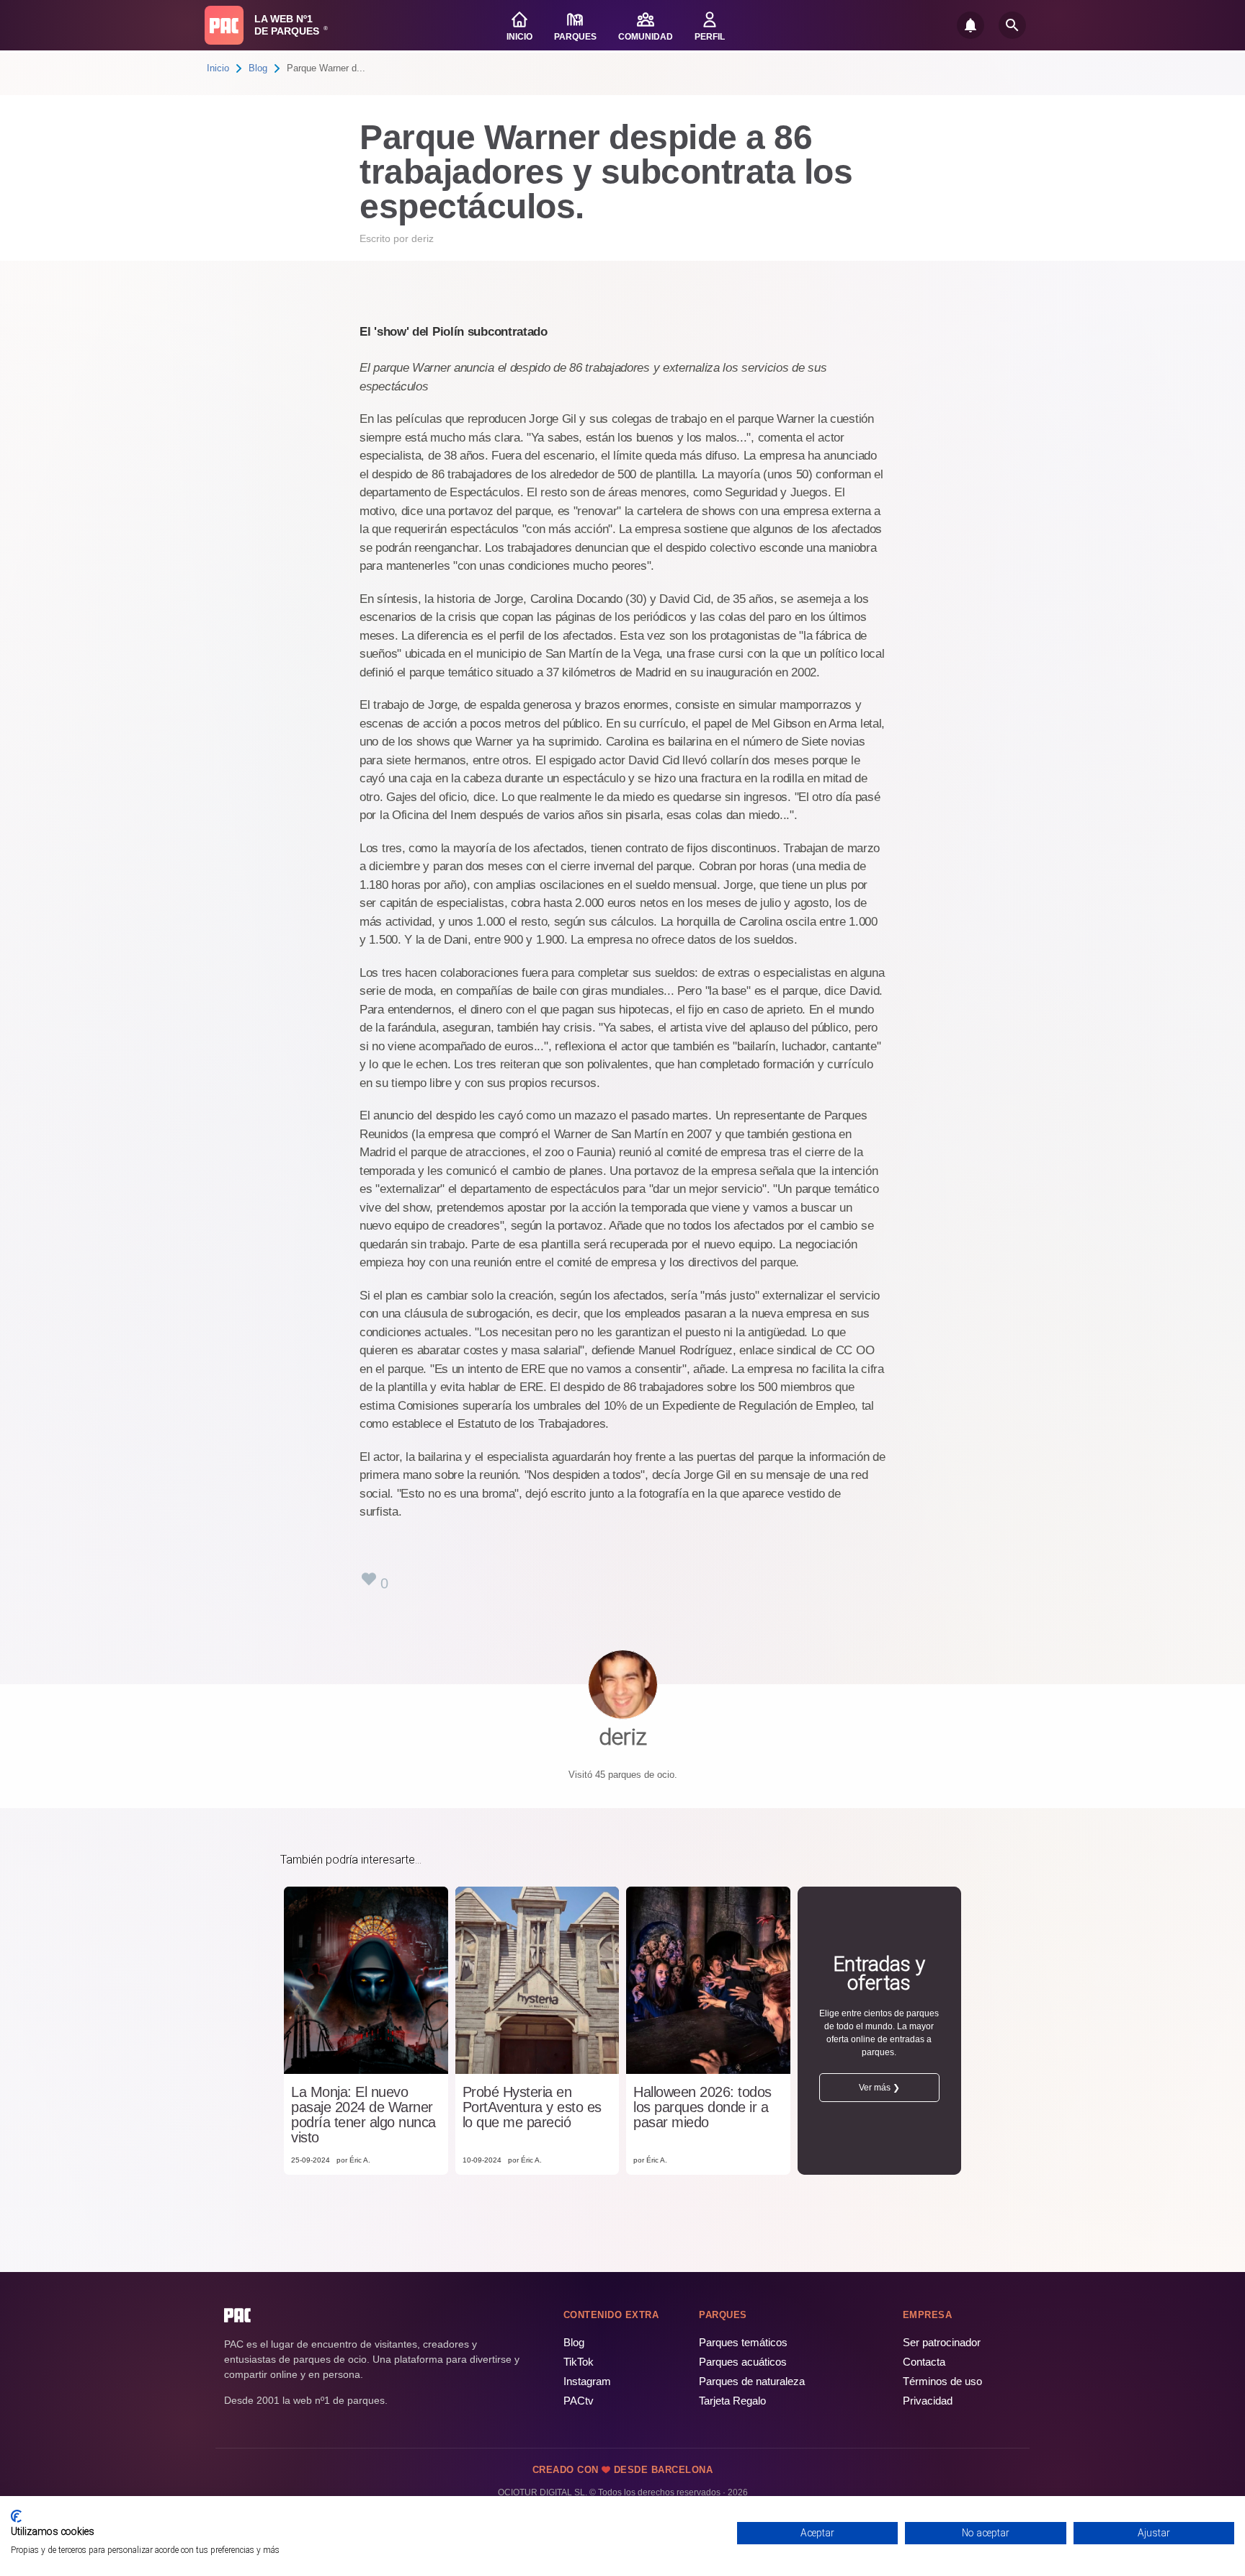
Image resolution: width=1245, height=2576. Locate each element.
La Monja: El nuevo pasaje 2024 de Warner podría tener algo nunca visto (363, 2115)
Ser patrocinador (942, 2342)
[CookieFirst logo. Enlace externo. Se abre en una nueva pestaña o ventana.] (16, 2516)
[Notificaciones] (970, 25)
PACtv (579, 2401)
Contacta (924, 2362)
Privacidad (928, 2401)
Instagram (587, 2381)
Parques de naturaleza (752, 2381)
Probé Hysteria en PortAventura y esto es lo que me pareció (532, 2107)
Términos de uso (942, 2381)
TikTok (579, 2362)
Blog (258, 68)
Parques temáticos (743, 2342)
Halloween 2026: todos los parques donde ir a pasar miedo (702, 2107)
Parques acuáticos (743, 2362)
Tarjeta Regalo (732, 2401)
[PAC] (224, 25)
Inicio (218, 68)
